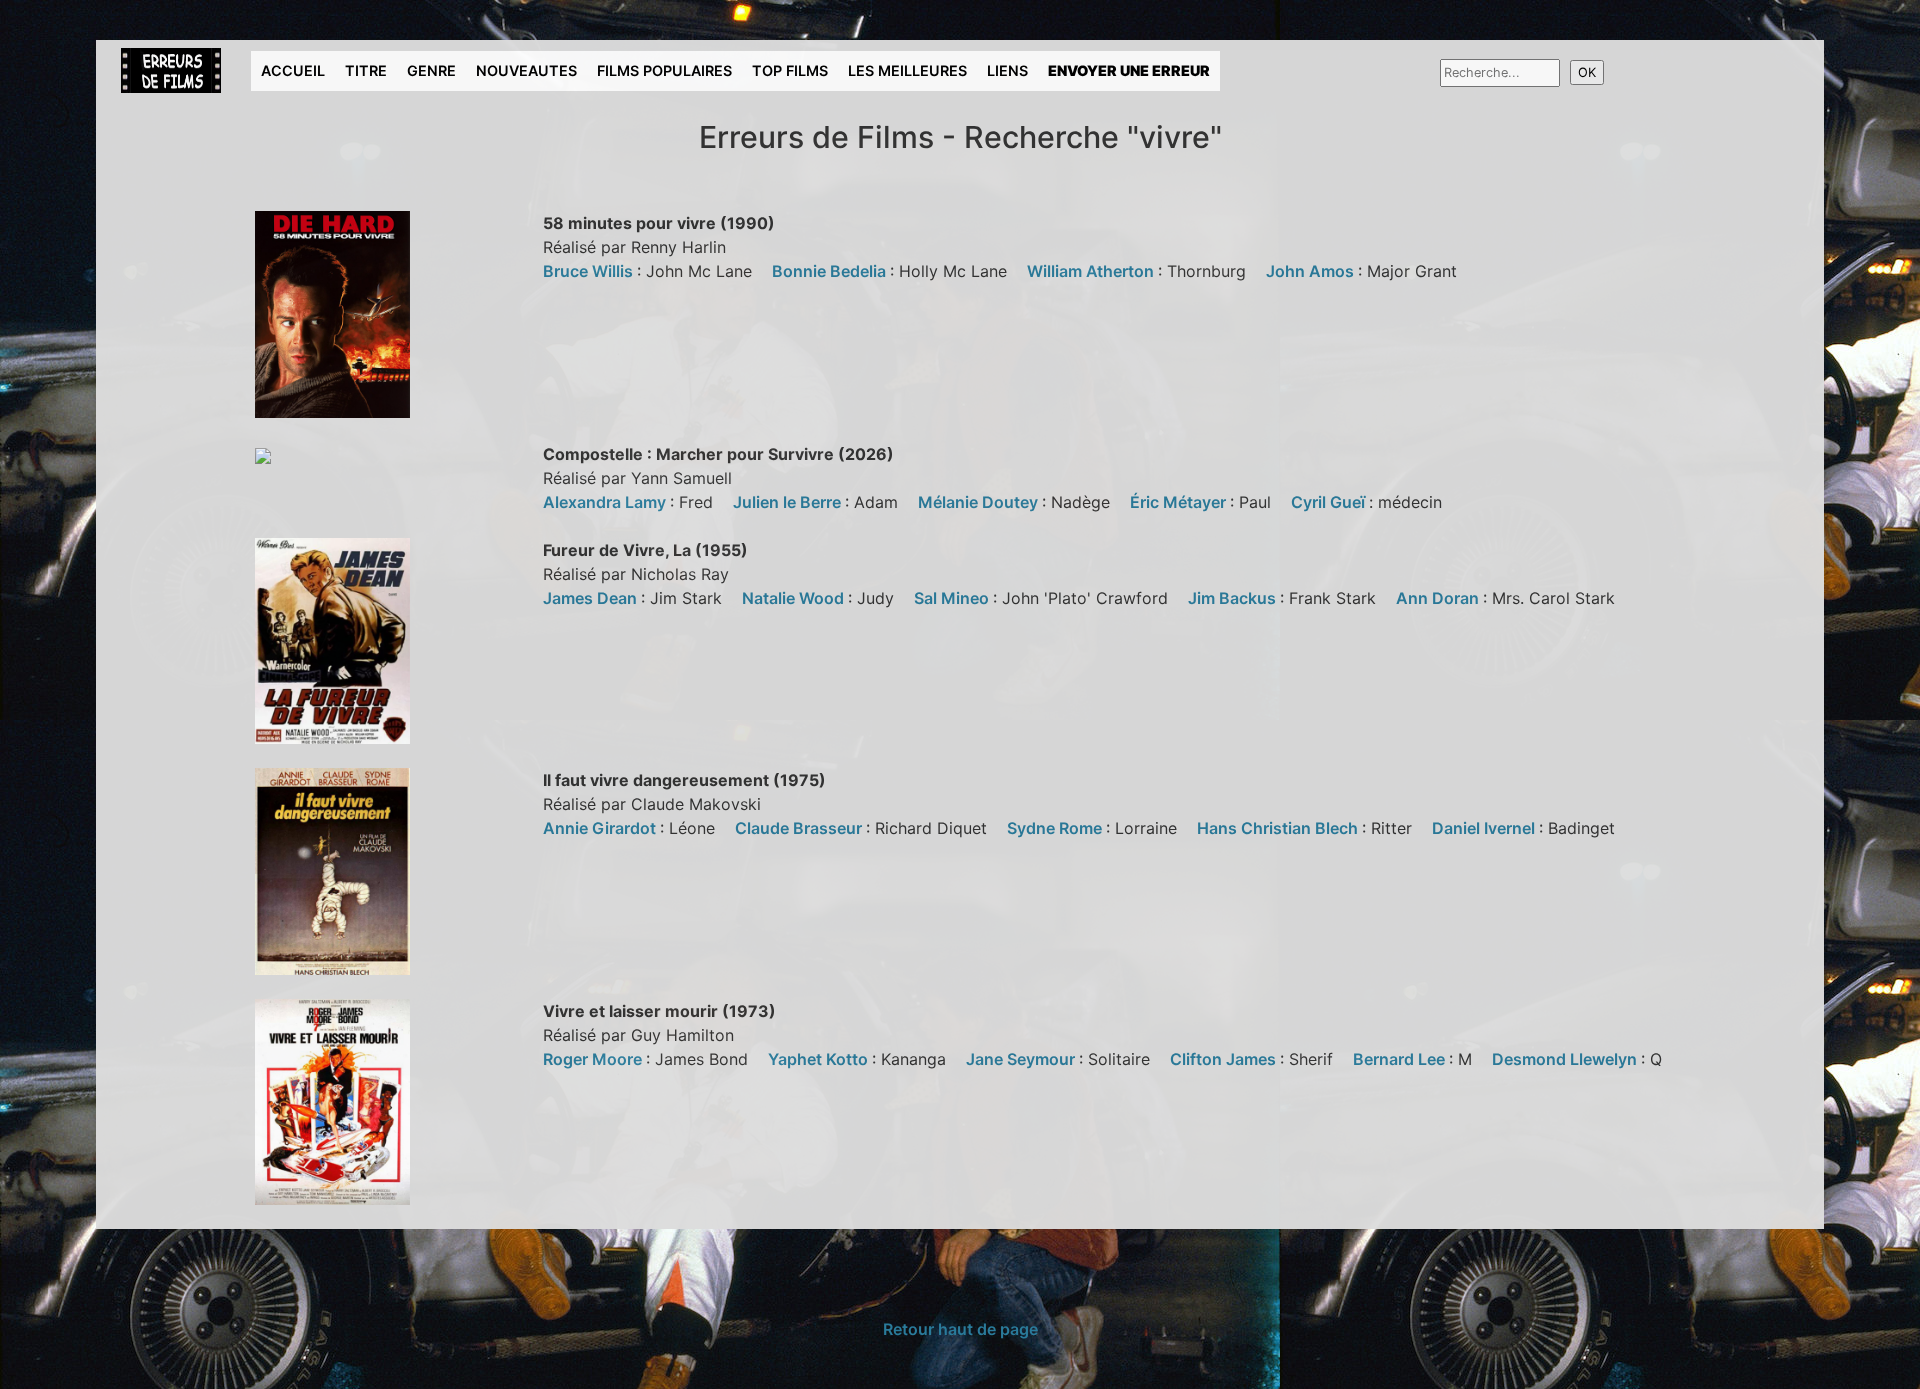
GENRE (431, 70)
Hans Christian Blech (1279, 828)
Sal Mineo (953, 598)
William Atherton (1092, 271)
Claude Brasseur (800, 828)
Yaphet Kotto (820, 1059)
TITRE (366, 70)
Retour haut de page (960, 1329)
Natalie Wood (795, 598)
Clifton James (1225, 1059)
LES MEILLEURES (907, 70)
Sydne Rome (1056, 828)
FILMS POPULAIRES (664, 70)
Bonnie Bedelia (831, 271)
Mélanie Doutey (980, 502)
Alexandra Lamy (606, 502)
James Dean (592, 598)
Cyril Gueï (1330, 502)
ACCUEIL (293, 70)
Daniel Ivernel (1485, 828)
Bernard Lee (1401, 1059)
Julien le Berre (789, 502)
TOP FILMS (790, 70)
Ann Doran (1439, 598)
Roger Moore (594, 1059)
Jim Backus (1234, 598)
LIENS (1007, 70)
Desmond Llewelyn (1566, 1059)
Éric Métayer (1180, 502)
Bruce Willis (590, 271)
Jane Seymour (1022, 1059)
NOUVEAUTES (526, 70)
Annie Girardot (601, 828)
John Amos (1312, 271)
